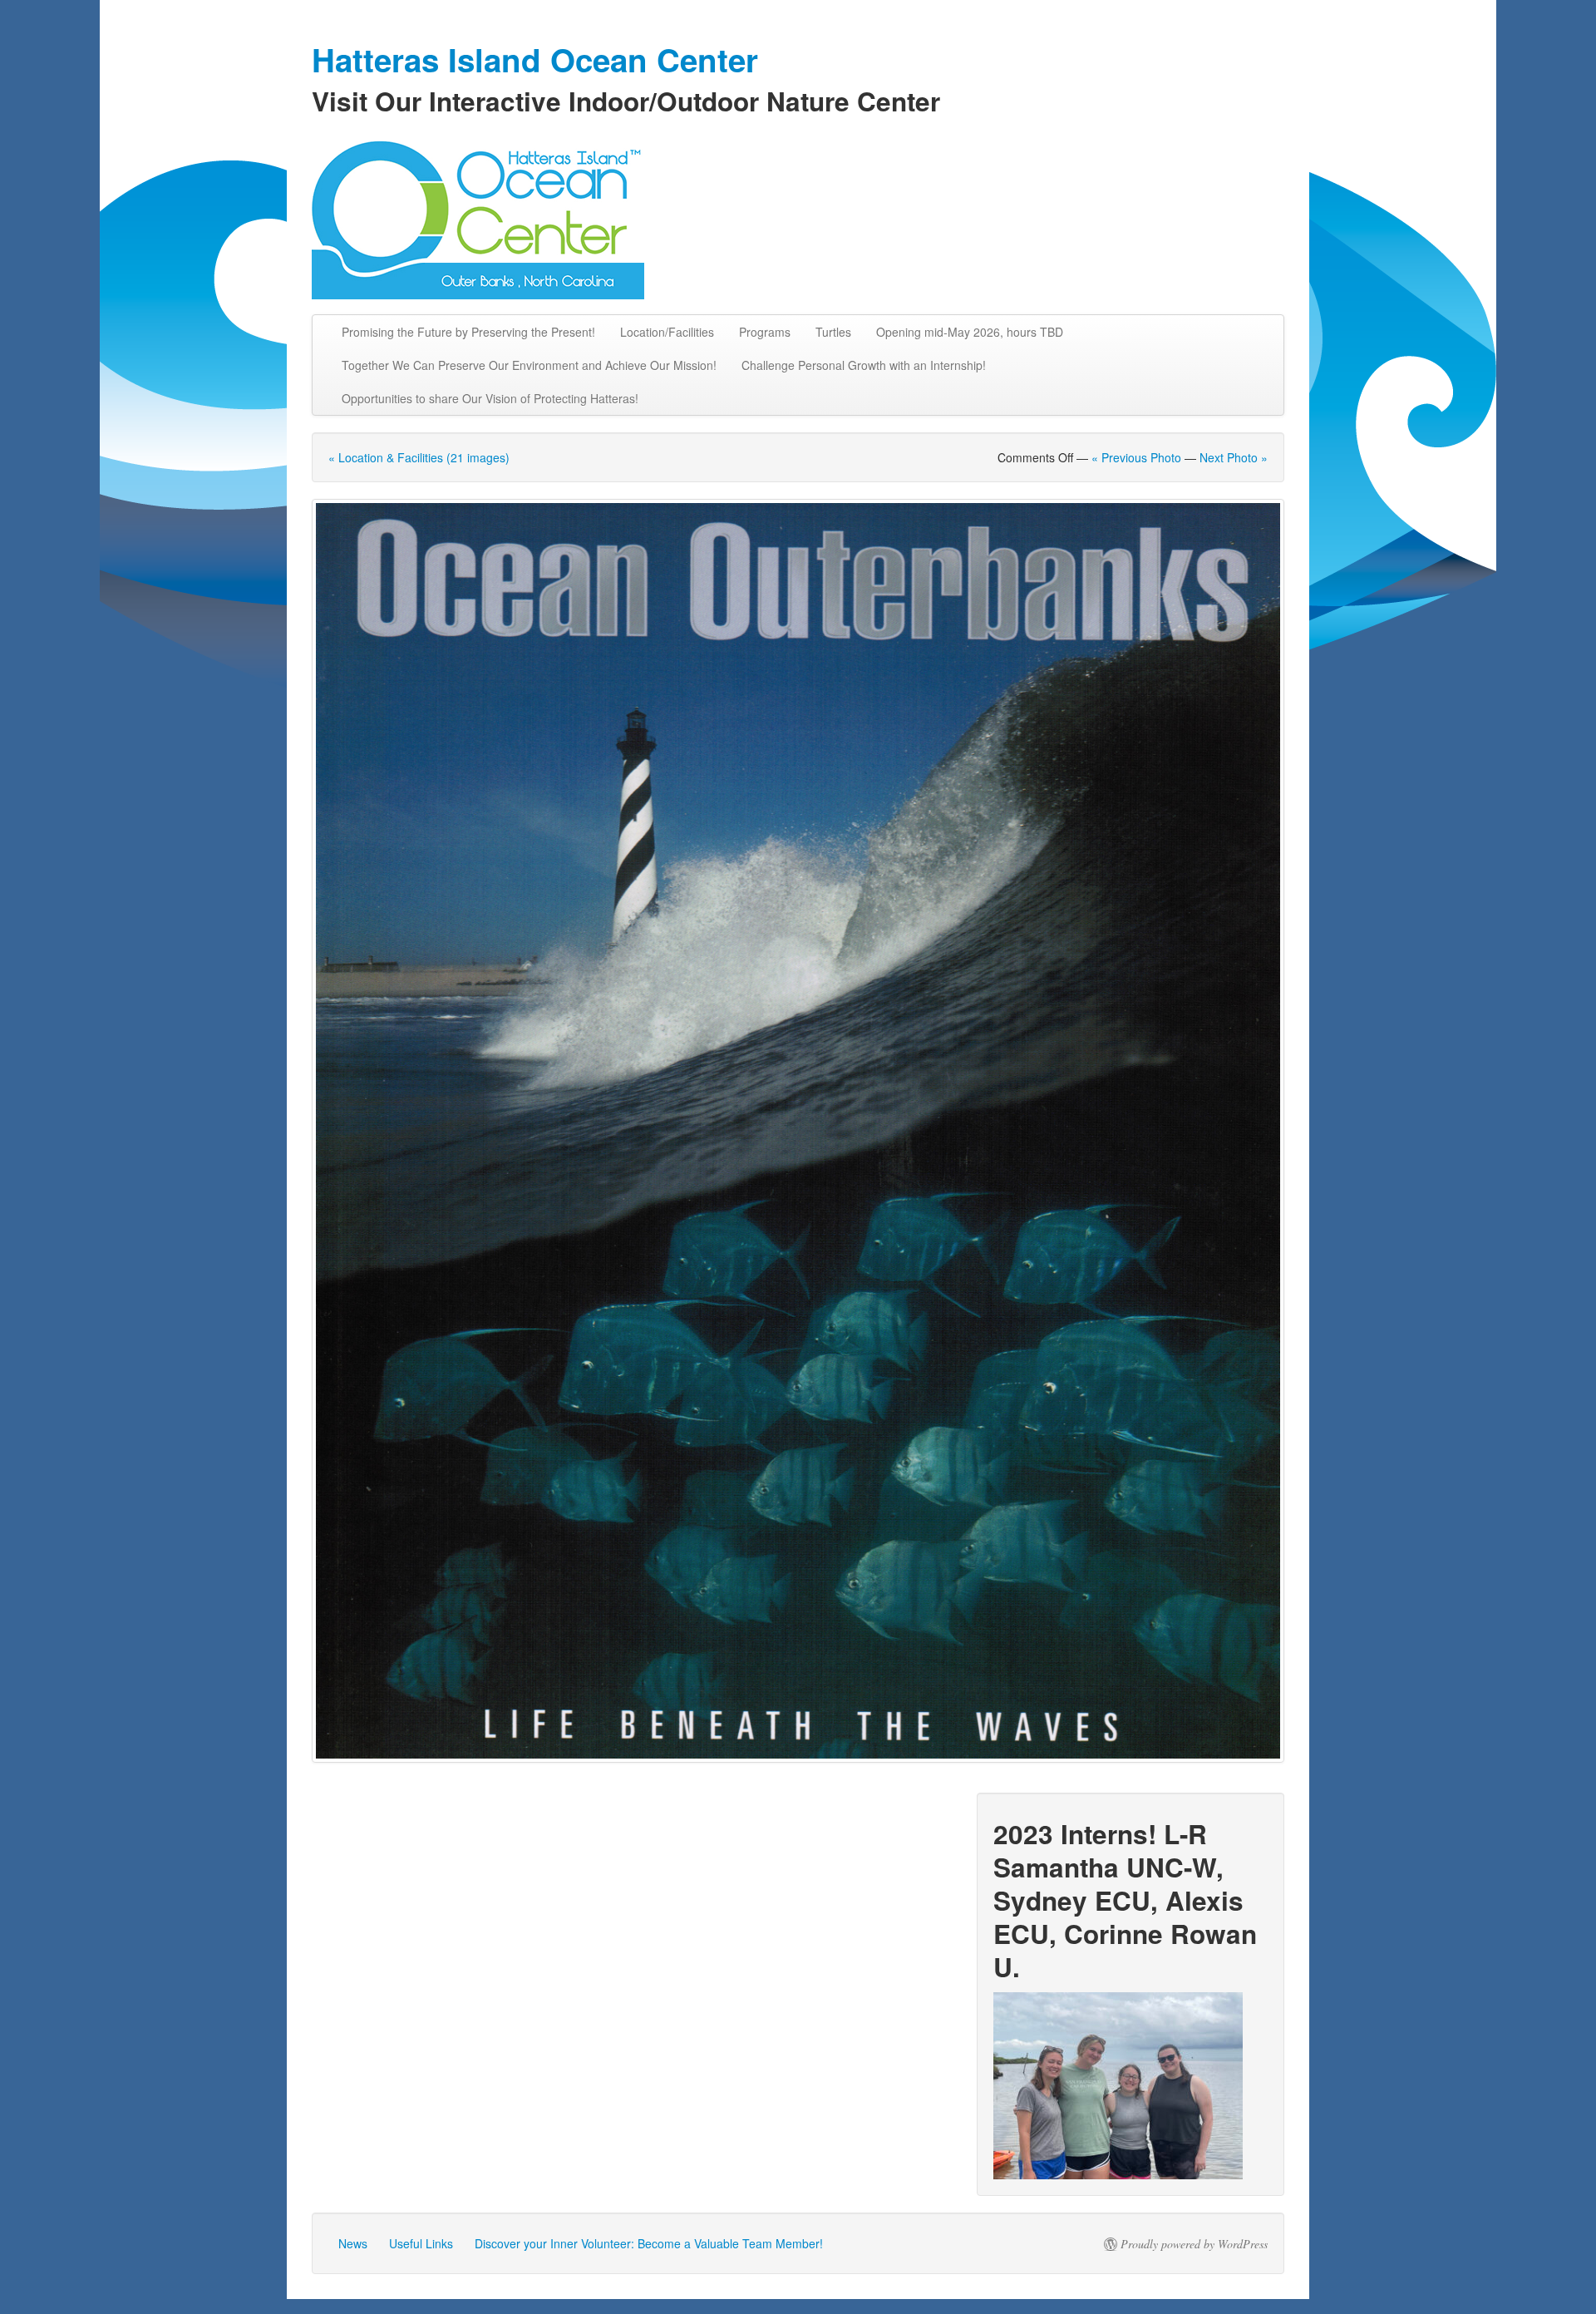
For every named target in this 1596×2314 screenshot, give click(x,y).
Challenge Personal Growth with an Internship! (864, 365)
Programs (765, 332)
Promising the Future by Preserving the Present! (468, 332)
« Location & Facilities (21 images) (419, 457)
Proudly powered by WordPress (1194, 2244)
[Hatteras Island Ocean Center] (798, 216)
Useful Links (421, 2243)
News (353, 2243)
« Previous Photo (1136, 457)
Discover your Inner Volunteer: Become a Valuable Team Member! (649, 2243)
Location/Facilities (667, 332)
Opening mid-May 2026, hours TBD (970, 332)
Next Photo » (1234, 457)
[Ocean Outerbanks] (798, 1131)
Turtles (833, 332)
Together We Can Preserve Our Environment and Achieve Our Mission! (529, 365)
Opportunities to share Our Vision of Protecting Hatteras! (490, 398)
